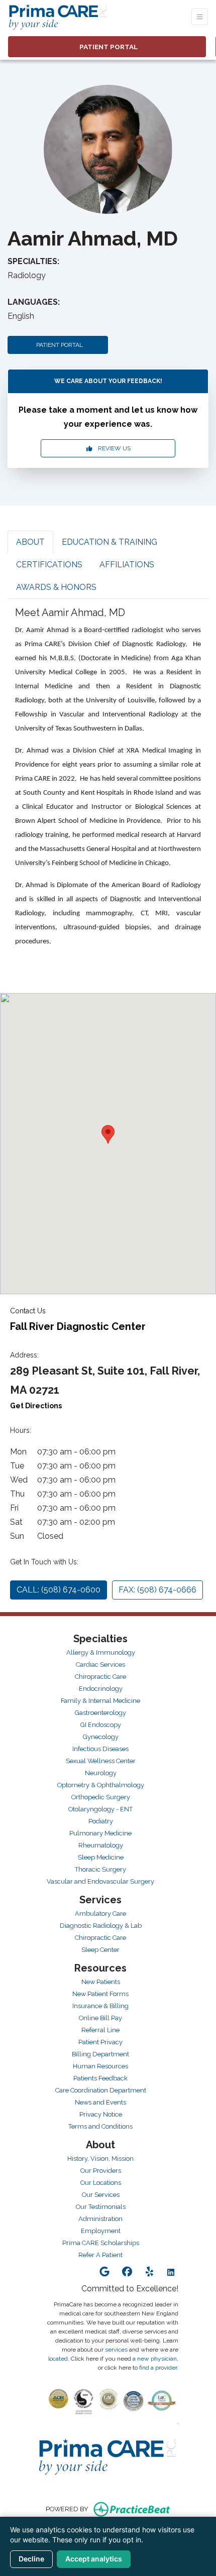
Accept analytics (94, 2559)
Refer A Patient (100, 2255)
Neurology (101, 1773)
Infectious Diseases (100, 1749)
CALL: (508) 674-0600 (59, 1590)
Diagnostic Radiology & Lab (101, 1926)
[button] (108, 1134)
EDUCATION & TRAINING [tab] (110, 542)
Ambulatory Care (100, 1914)
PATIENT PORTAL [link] (107, 47)
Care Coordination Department (101, 2090)
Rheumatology (101, 1845)
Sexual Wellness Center (101, 1761)
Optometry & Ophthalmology (101, 1785)
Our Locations (101, 2183)
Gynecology (101, 1737)
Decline (31, 2559)
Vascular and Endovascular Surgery (100, 1881)
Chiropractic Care (100, 1677)
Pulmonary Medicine (100, 1833)
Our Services (101, 2195)
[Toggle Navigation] (200, 17)
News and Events (100, 2102)
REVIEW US (112, 448)
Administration (100, 2219)
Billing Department (100, 2054)
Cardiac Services (100, 1665)
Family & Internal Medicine (100, 1701)
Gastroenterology (100, 1713)
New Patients (101, 1982)
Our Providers (101, 2171)
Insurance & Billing (100, 2006)
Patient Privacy (100, 2042)
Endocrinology (101, 1689)
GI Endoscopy (101, 1725)
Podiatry (101, 1821)
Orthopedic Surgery (101, 1797)
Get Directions (36, 1406)
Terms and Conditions (100, 2126)
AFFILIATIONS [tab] (127, 565)
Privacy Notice (101, 2114)
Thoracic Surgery (100, 1869)
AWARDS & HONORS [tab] (56, 587)
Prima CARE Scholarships (101, 2243)
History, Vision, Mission (100, 2159)
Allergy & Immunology (101, 1652)
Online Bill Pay (100, 2018)
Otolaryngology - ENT (100, 1809)
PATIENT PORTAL (58, 345)
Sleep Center (100, 1950)
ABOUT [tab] (30, 542)
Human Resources (100, 2066)
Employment (101, 2231)
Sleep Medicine (101, 1857)
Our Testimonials (101, 2207)
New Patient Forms (100, 1994)
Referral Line (100, 2030)
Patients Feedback (100, 2078)
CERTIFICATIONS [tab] (49, 565)
